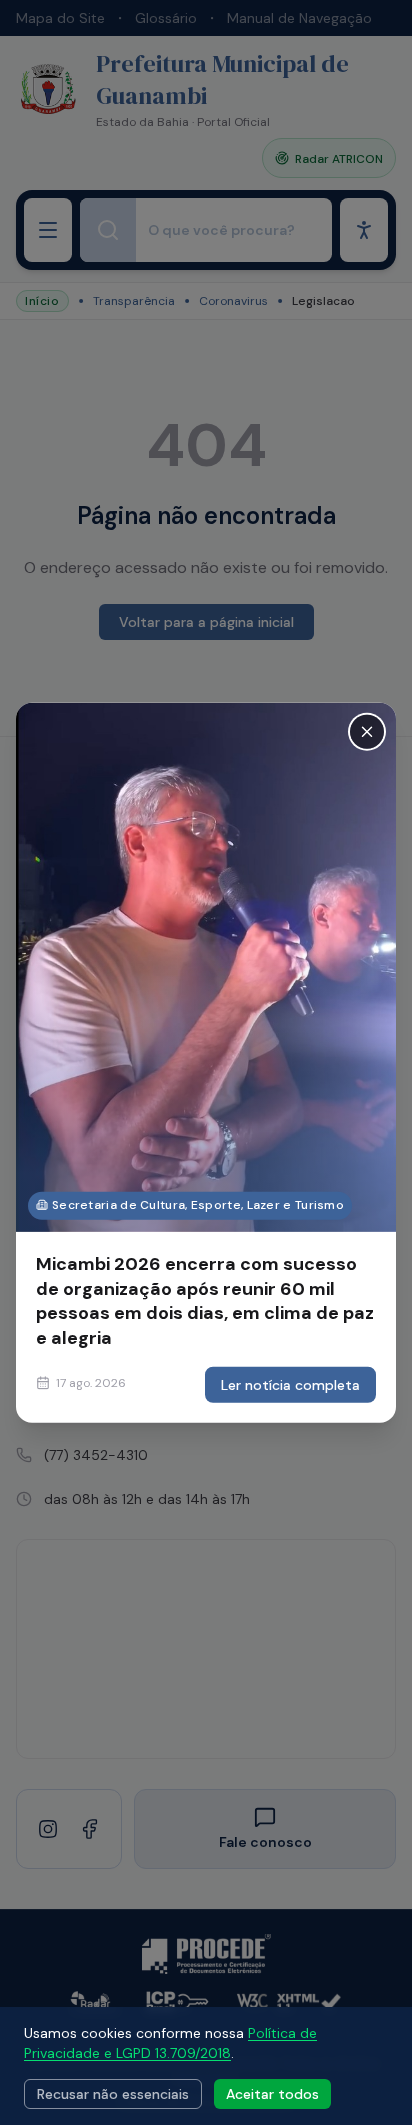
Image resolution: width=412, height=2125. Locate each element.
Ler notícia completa (290, 1385)
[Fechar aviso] (367, 731)
